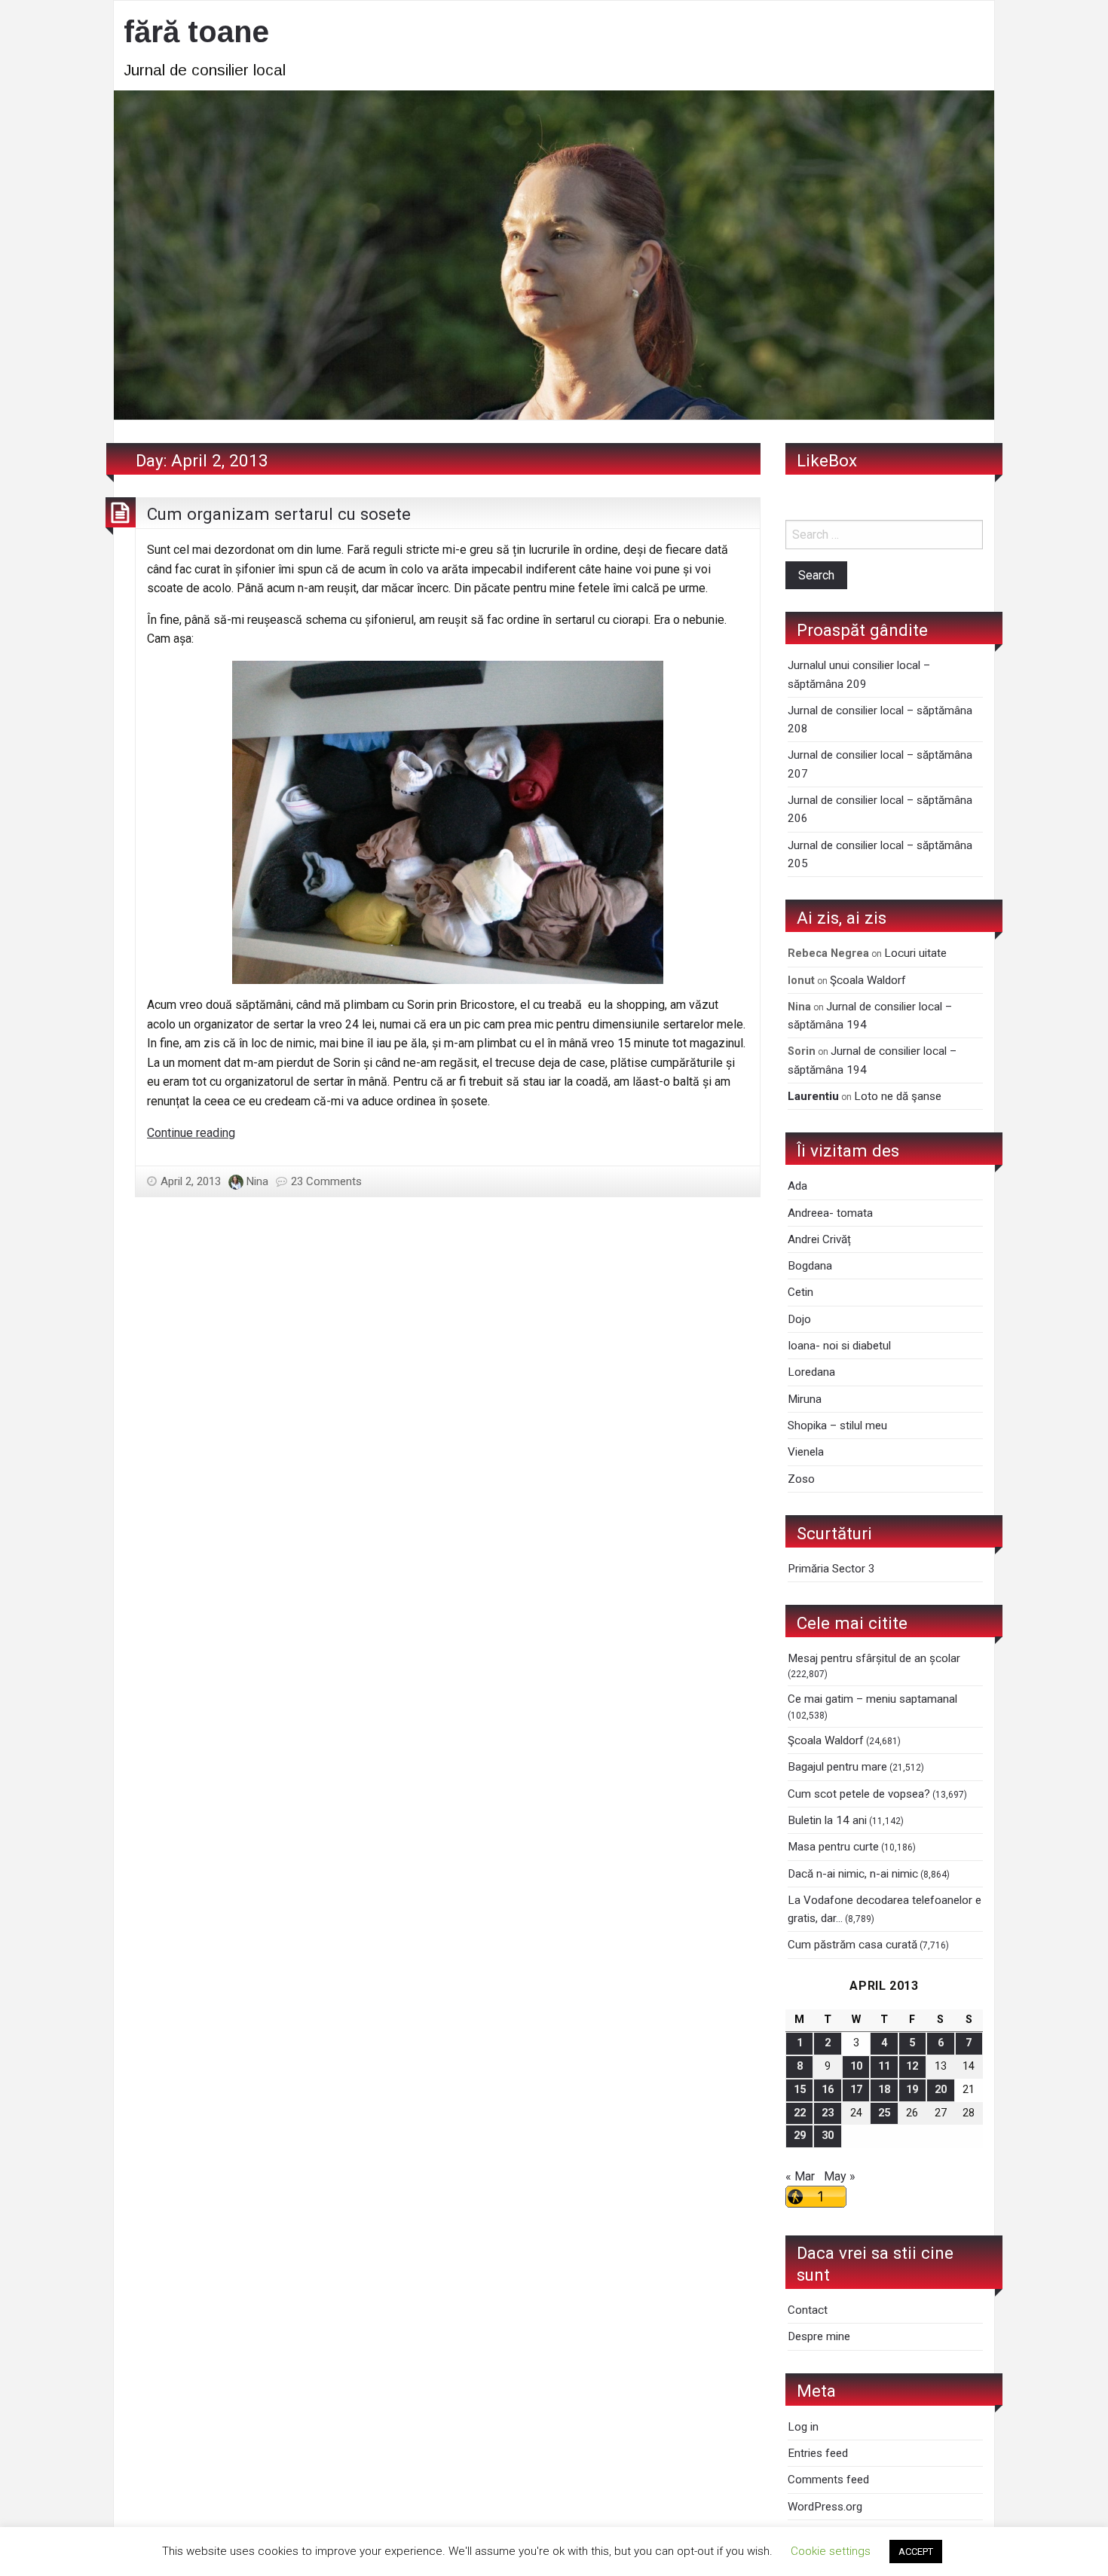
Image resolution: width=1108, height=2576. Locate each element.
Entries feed (818, 2453)
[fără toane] (554, 254)
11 (884, 2066)
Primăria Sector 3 (831, 1569)
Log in (803, 2427)
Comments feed (828, 2480)
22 (800, 2113)
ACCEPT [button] (916, 2552)
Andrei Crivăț (819, 1239)
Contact (808, 2310)
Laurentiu (813, 1096)
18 (884, 2090)
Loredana (811, 1372)
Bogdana (810, 1266)
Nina (257, 1181)
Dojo (799, 1319)
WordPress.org (825, 2507)
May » (840, 2176)
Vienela (806, 1452)
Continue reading (191, 1133)
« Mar (800, 2176)
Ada (797, 1186)
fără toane (196, 32)
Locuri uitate (915, 953)
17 (856, 2090)
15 (800, 2090)
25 (884, 2113)
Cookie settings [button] (831, 2551)
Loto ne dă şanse (898, 1096)
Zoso (801, 1479)
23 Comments (326, 1181)
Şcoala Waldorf (868, 980)
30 (828, 2136)
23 (828, 2113)
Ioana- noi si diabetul (839, 1346)
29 (800, 2136)
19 (912, 2090)
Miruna (805, 1399)
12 (912, 2066)
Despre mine (819, 2336)
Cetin (800, 1292)
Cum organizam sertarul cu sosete (279, 514)
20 (941, 2090)
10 (856, 2066)
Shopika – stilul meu (837, 1426)
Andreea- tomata (830, 1213)
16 (828, 2090)
